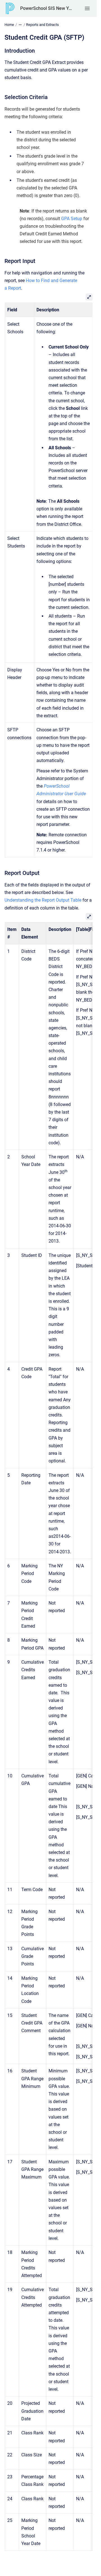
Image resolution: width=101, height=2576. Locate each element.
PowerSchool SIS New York (47, 8)
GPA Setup (72, 219)
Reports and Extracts (43, 25)
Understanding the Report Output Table (43, 900)
